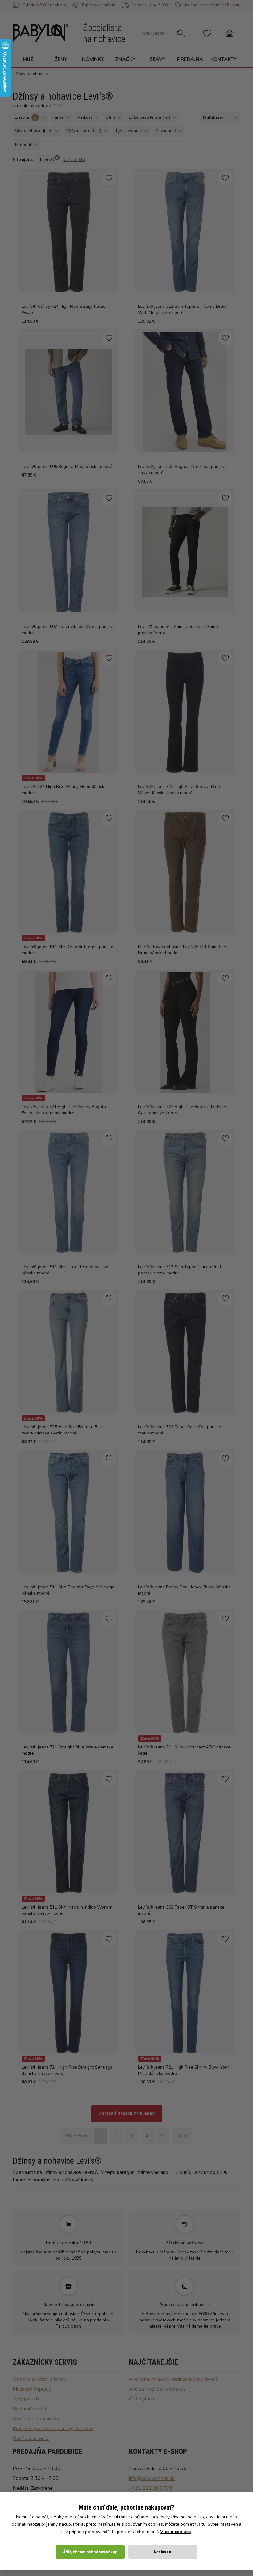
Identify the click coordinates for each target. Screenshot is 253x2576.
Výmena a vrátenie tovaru (40, 2379)
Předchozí (76, 2136)
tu (203, 2524)
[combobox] (219, 118)
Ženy (61, 59)
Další (182, 2136)
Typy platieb (26, 2399)
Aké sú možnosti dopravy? (157, 2389)
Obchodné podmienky (36, 2419)
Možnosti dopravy (32, 2389)
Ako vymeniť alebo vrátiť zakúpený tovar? (173, 2379)
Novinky (93, 59)
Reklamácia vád (29, 2409)
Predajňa (190, 59)
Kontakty (224, 59)
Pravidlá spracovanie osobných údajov (53, 2429)
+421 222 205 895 (151, 2488)
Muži (29, 59)
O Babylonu (141, 2399)
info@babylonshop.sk (152, 2478)
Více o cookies (175, 2532)
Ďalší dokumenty (31, 2438)
